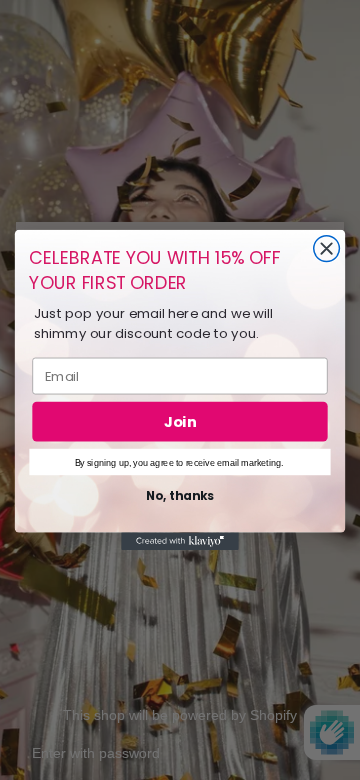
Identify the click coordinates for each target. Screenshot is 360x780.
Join (180, 421)
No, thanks (180, 496)
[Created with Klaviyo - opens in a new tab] (180, 542)
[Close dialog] (327, 249)
